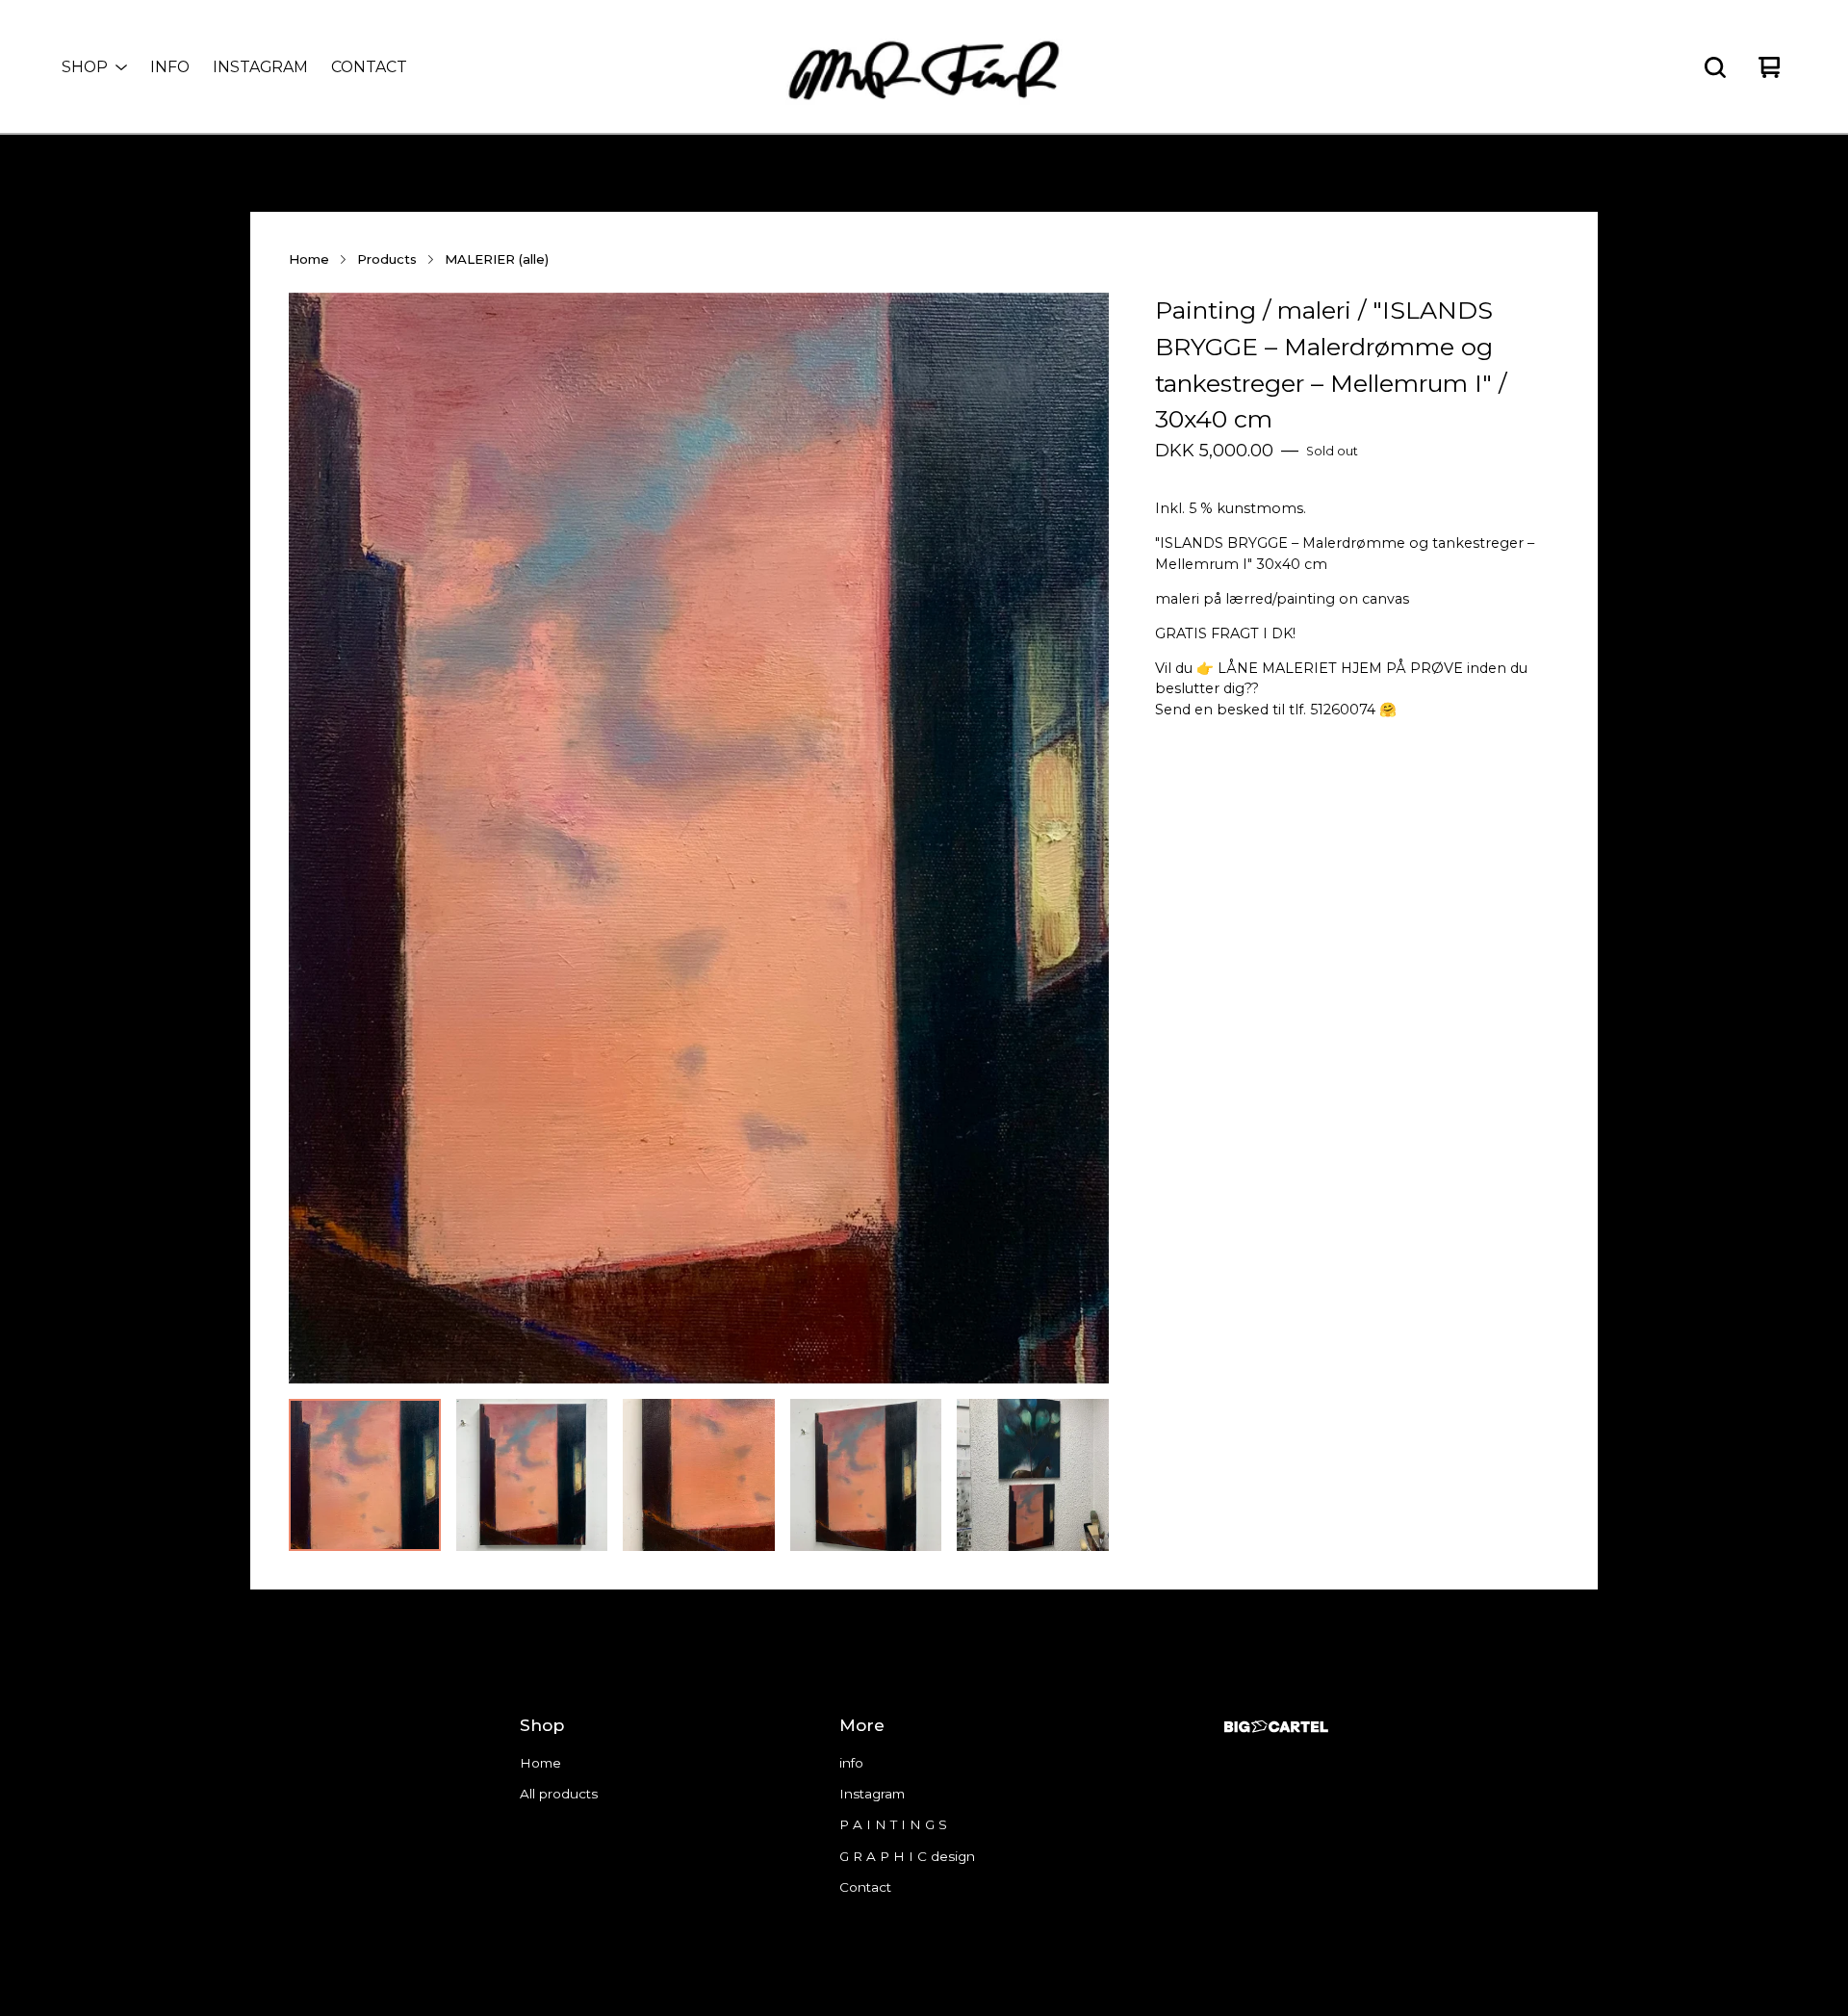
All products (559, 1794)
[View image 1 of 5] (365, 1475)
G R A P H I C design (907, 1856)
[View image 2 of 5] (532, 1475)
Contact (369, 67)
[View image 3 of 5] (699, 1475)
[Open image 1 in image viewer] (699, 838)
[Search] (1715, 67)
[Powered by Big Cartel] (1276, 1727)
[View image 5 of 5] (1033, 1475)
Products (387, 259)
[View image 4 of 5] (866, 1475)
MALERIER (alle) (497, 259)
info (170, 67)
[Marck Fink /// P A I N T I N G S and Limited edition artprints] (924, 67)
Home (309, 259)
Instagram (260, 67)
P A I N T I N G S (893, 1824)
